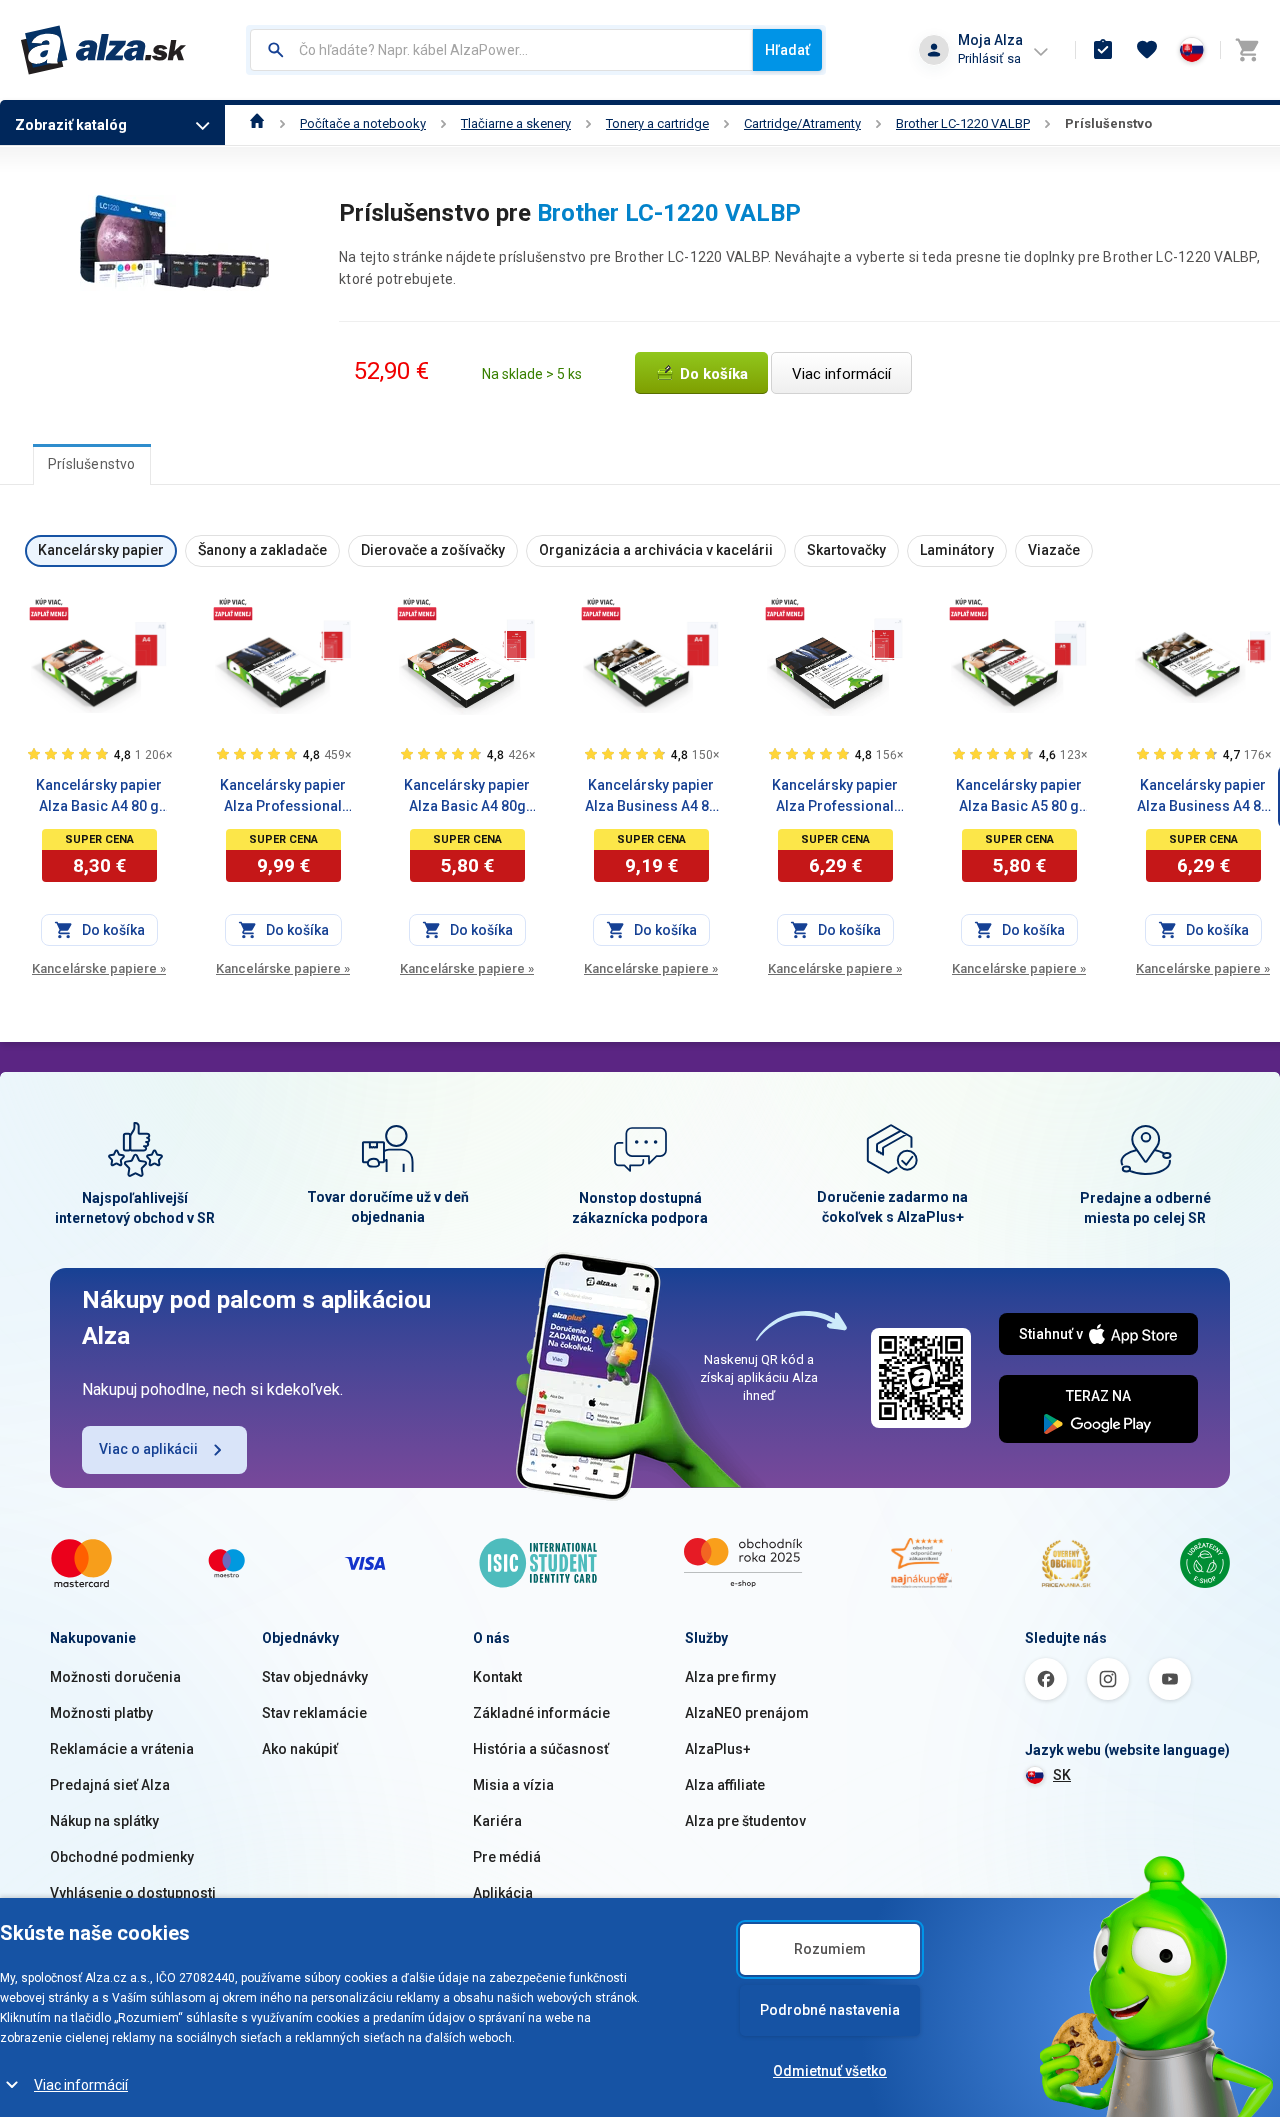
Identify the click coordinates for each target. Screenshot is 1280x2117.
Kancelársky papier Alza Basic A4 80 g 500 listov (99, 797)
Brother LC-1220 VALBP (963, 123)
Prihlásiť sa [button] (989, 58)
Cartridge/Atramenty (802, 123)
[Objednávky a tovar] (1103, 50)
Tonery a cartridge (657, 123)
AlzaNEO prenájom (747, 1713)
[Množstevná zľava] (49, 609)
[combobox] (501, 50)
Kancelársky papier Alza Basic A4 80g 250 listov (467, 797)
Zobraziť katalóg (71, 125)
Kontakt (497, 1677)
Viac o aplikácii (148, 1449)
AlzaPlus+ (718, 1749)
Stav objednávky (315, 1677)
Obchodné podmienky (122, 1857)
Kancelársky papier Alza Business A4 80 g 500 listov (651, 797)
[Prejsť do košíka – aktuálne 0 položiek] (1247, 50)
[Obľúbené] (1147, 50)
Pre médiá (507, 1857)
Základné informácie (541, 1713)
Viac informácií (81, 2085)
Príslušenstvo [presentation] (92, 464)
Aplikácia (503, 1893)
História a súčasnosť (541, 1749)
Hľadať (787, 50)
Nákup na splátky (104, 1821)
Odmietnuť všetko (830, 2071)
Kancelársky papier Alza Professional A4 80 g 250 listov (835, 797)
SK (1062, 1775)
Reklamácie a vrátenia (122, 1749)
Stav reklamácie (314, 1713)
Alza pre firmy (730, 1677)
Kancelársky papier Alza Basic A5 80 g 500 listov (1019, 797)
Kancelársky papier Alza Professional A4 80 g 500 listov (283, 797)
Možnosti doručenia (115, 1677)
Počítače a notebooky (363, 123)
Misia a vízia (513, 1785)
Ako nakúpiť (300, 1749)
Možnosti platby (101, 1713)
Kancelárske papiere (99, 968)
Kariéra (497, 1821)
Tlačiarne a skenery (516, 123)
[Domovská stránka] (257, 123)
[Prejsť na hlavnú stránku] (103, 50)
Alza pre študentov (745, 1821)
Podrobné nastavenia (830, 2010)
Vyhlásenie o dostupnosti (133, 1893)
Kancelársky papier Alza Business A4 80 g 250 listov (1203, 797)
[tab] (92, 464)
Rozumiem (830, 1949)
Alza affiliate (725, 1785)
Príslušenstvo (1108, 123)
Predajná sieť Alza (110, 1785)
